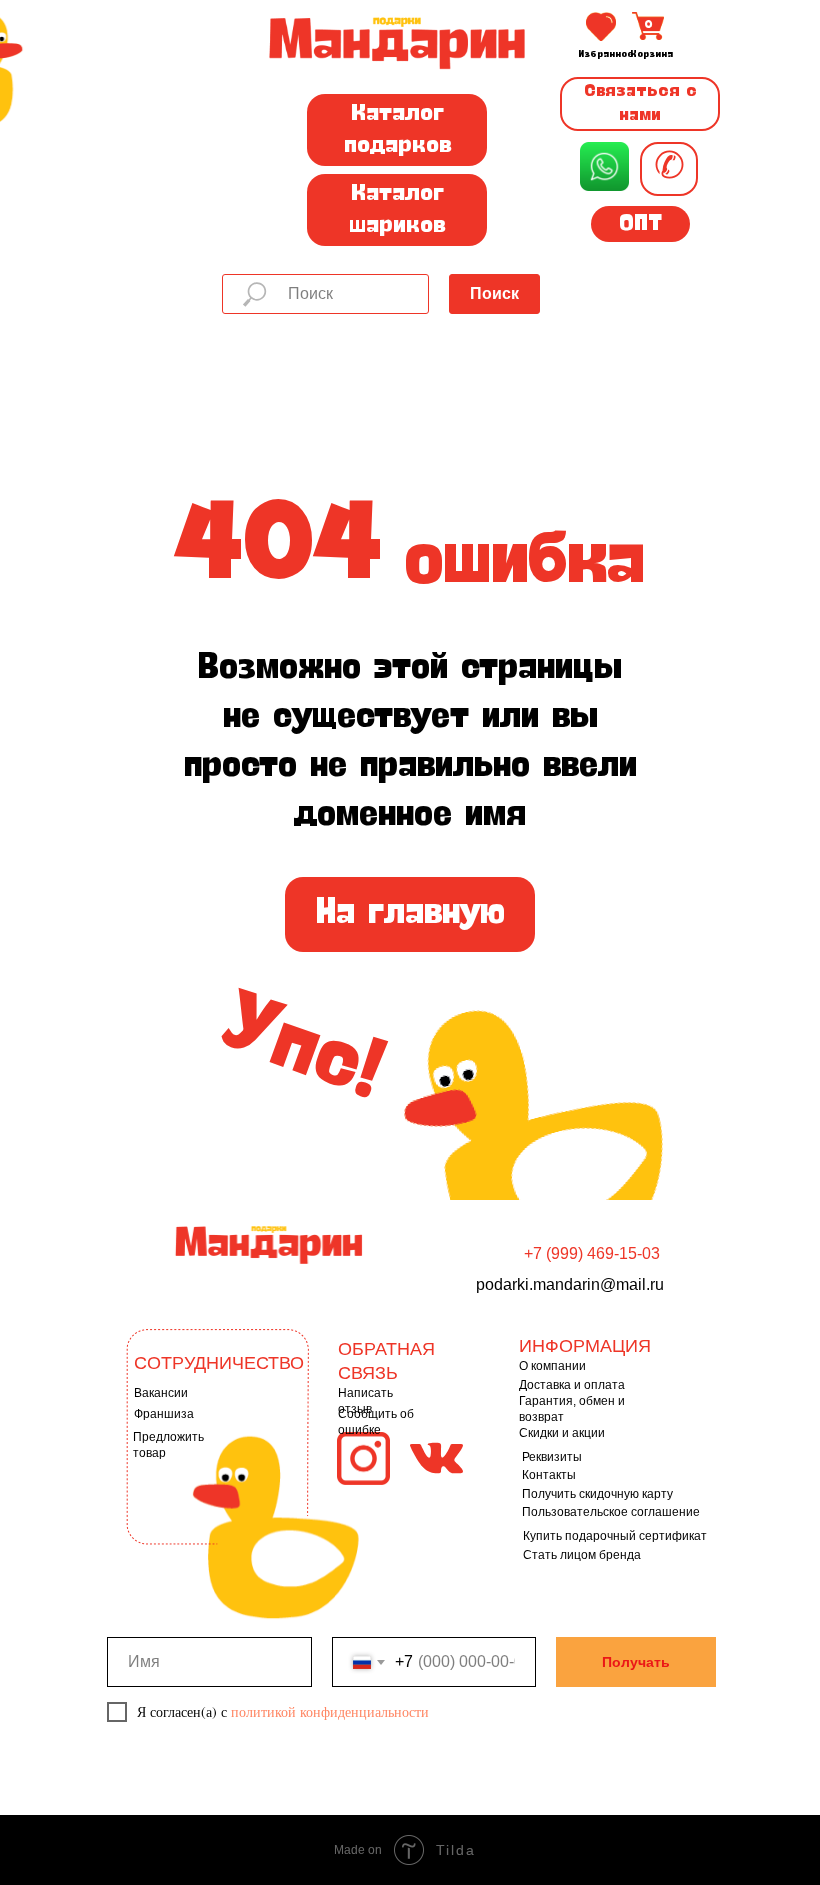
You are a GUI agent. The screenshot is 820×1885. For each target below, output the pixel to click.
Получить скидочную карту (597, 1494)
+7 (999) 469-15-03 (592, 1253)
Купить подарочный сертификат (615, 1536)
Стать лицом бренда (582, 1555)
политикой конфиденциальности (330, 1711)
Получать (636, 1662)
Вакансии (161, 1393)
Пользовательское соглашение (611, 1512)
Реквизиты (552, 1457)
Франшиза (164, 1414)
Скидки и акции (562, 1433)
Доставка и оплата (572, 1385)
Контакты (549, 1475)
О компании (552, 1366)
